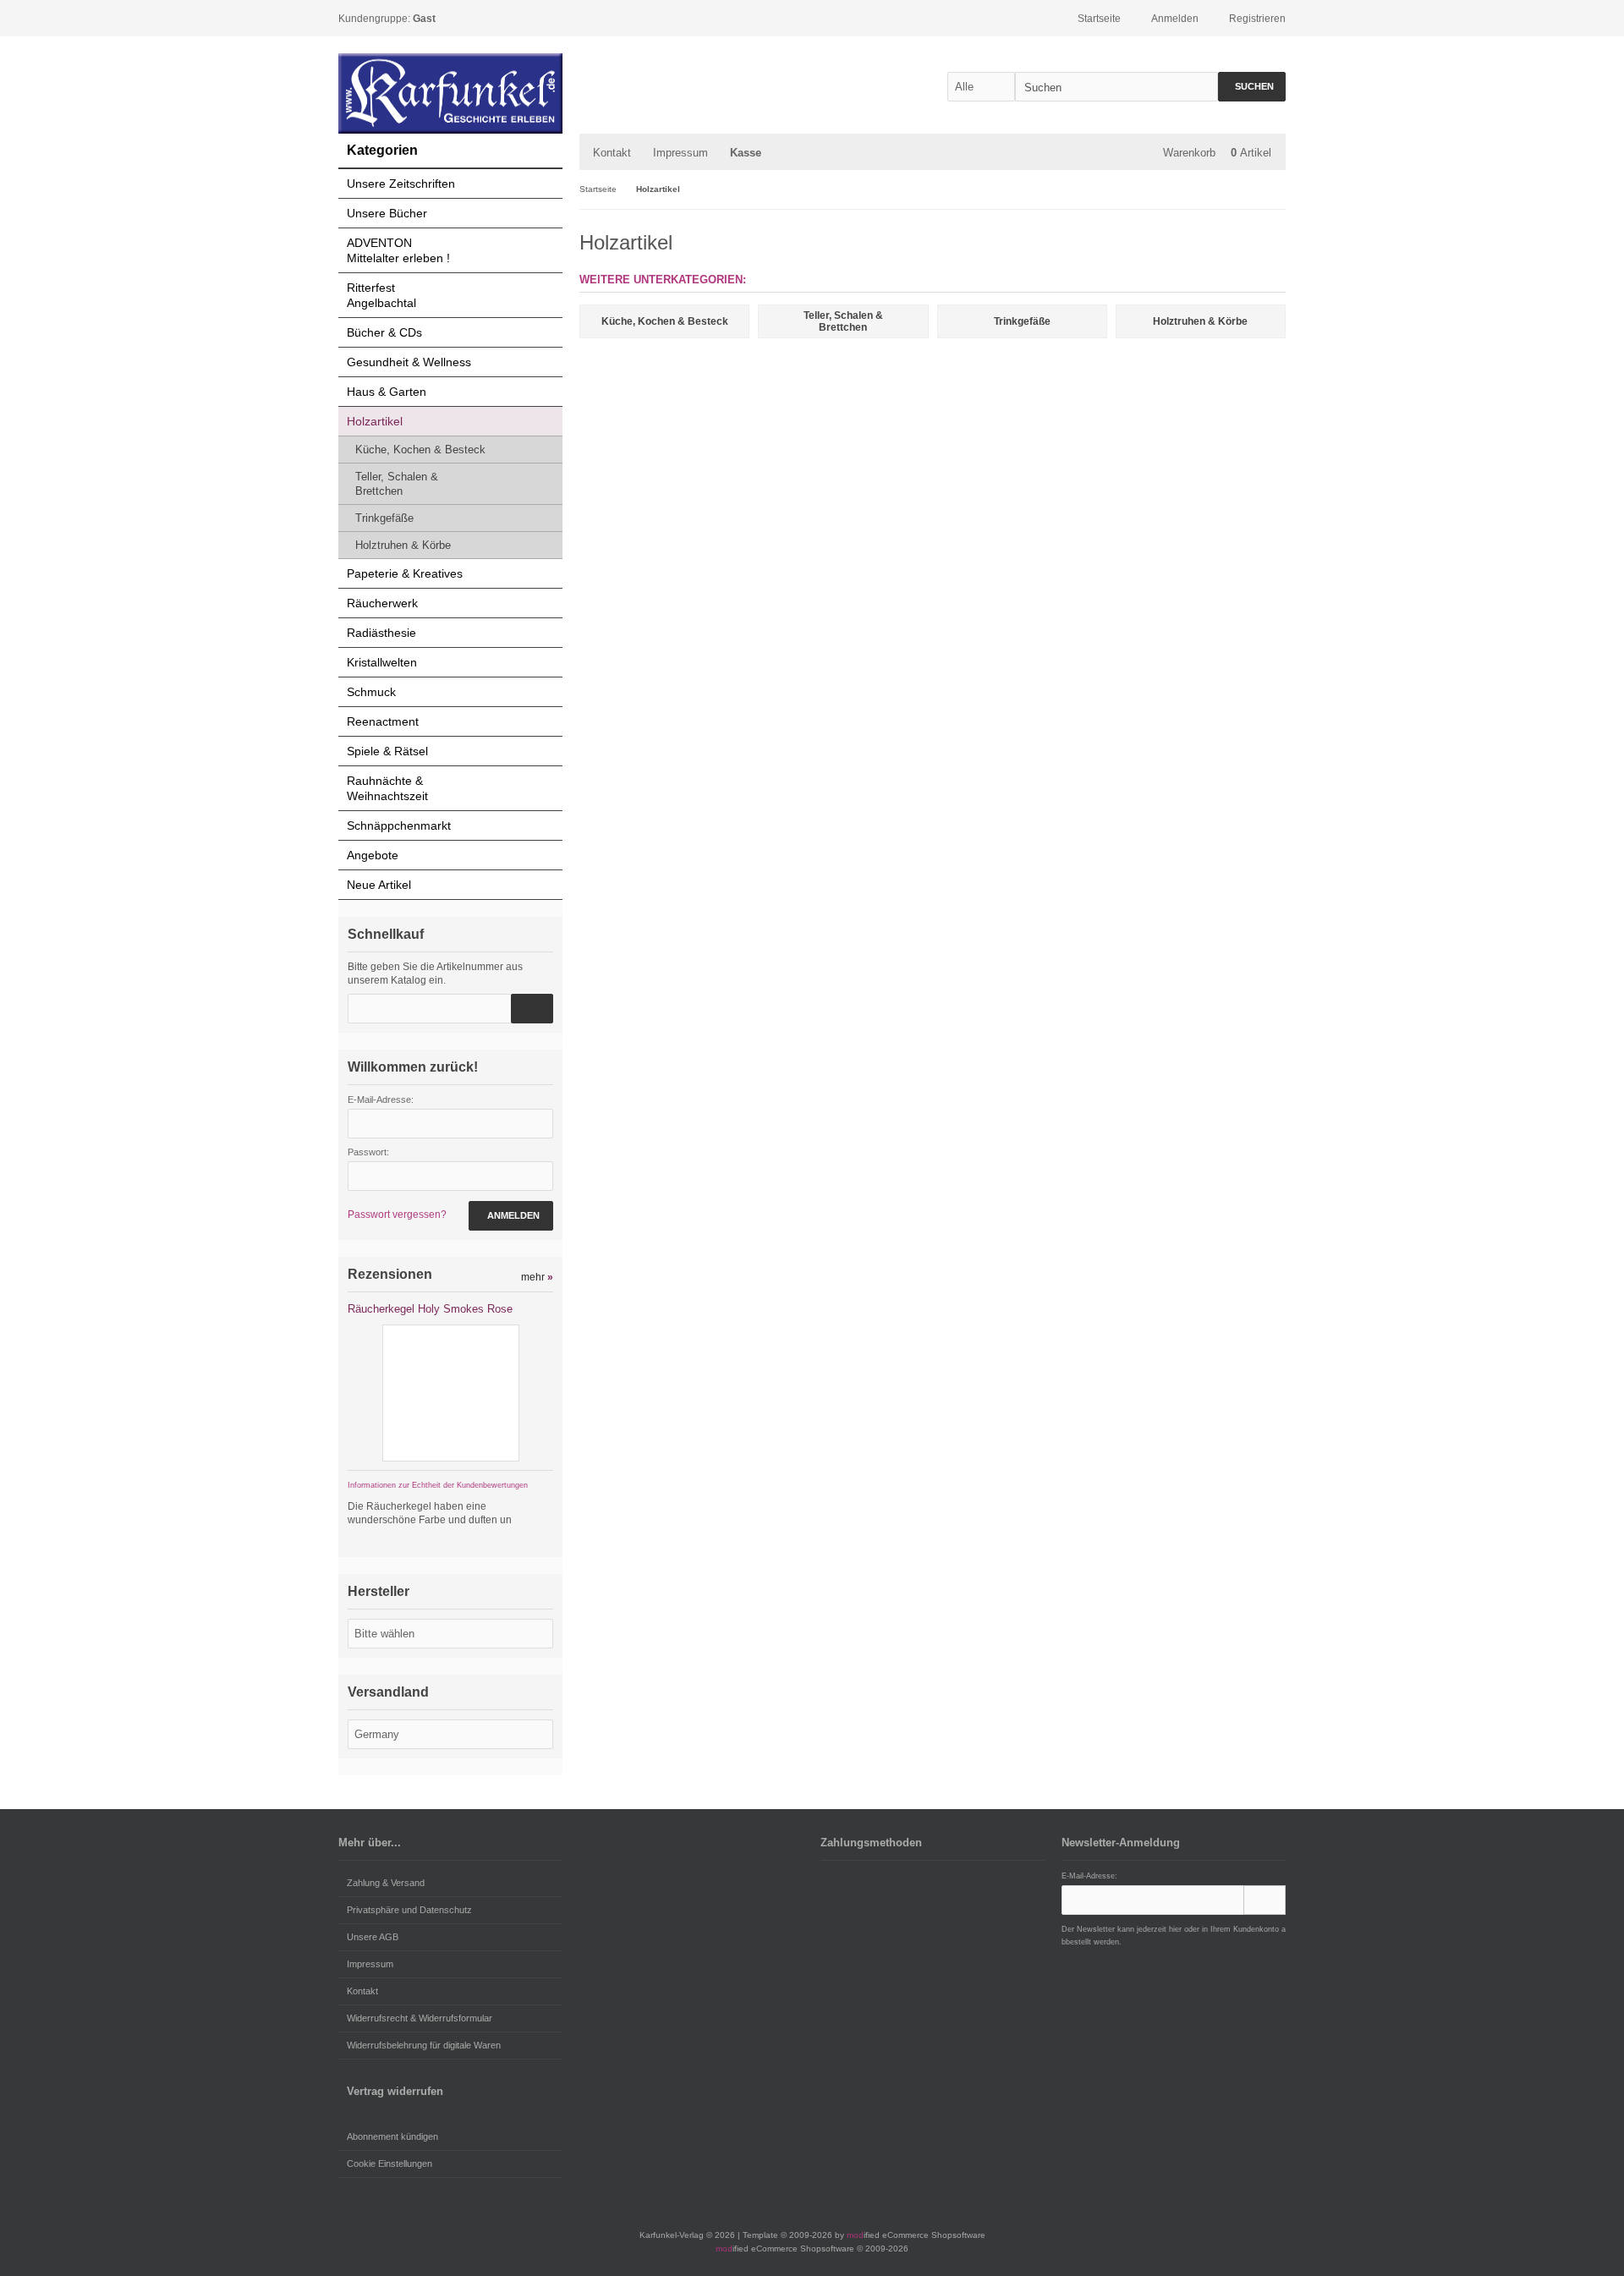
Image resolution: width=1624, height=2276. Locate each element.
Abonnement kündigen (392, 2136)
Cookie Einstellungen (390, 2164)
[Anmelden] (1265, 1900)
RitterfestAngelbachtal (381, 295)
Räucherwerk (382, 603)
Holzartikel (375, 421)
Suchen (1252, 87)
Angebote (373, 855)
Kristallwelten (382, 662)
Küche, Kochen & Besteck (420, 450)
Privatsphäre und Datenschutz (409, 1910)
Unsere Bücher (387, 213)
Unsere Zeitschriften (401, 184)
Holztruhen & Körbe (403, 545)
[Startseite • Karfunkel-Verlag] (450, 93)
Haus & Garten (387, 392)
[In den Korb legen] (532, 1009)
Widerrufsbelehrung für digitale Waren (424, 2045)
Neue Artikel (379, 885)
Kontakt (612, 153)
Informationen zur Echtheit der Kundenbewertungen (438, 1485)
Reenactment (383, 721)
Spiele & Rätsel (387, 751)
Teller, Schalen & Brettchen (397, 484)
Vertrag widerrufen (395, 2091)
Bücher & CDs (384, 332)
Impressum (680, 153)
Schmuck (371, 692)
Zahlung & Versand (386, 1883)
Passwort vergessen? (397, 1215)
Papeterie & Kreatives (405, 573)
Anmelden (511, 1216)
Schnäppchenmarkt (399, 825)
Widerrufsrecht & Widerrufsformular (420, 2018)
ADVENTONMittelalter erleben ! (398, 250)
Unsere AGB (373, 1937)
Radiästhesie (381, 633)
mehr (537, 1277)
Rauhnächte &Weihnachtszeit (387, 788)
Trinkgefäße (384, 518)
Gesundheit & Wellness (409, 362)
